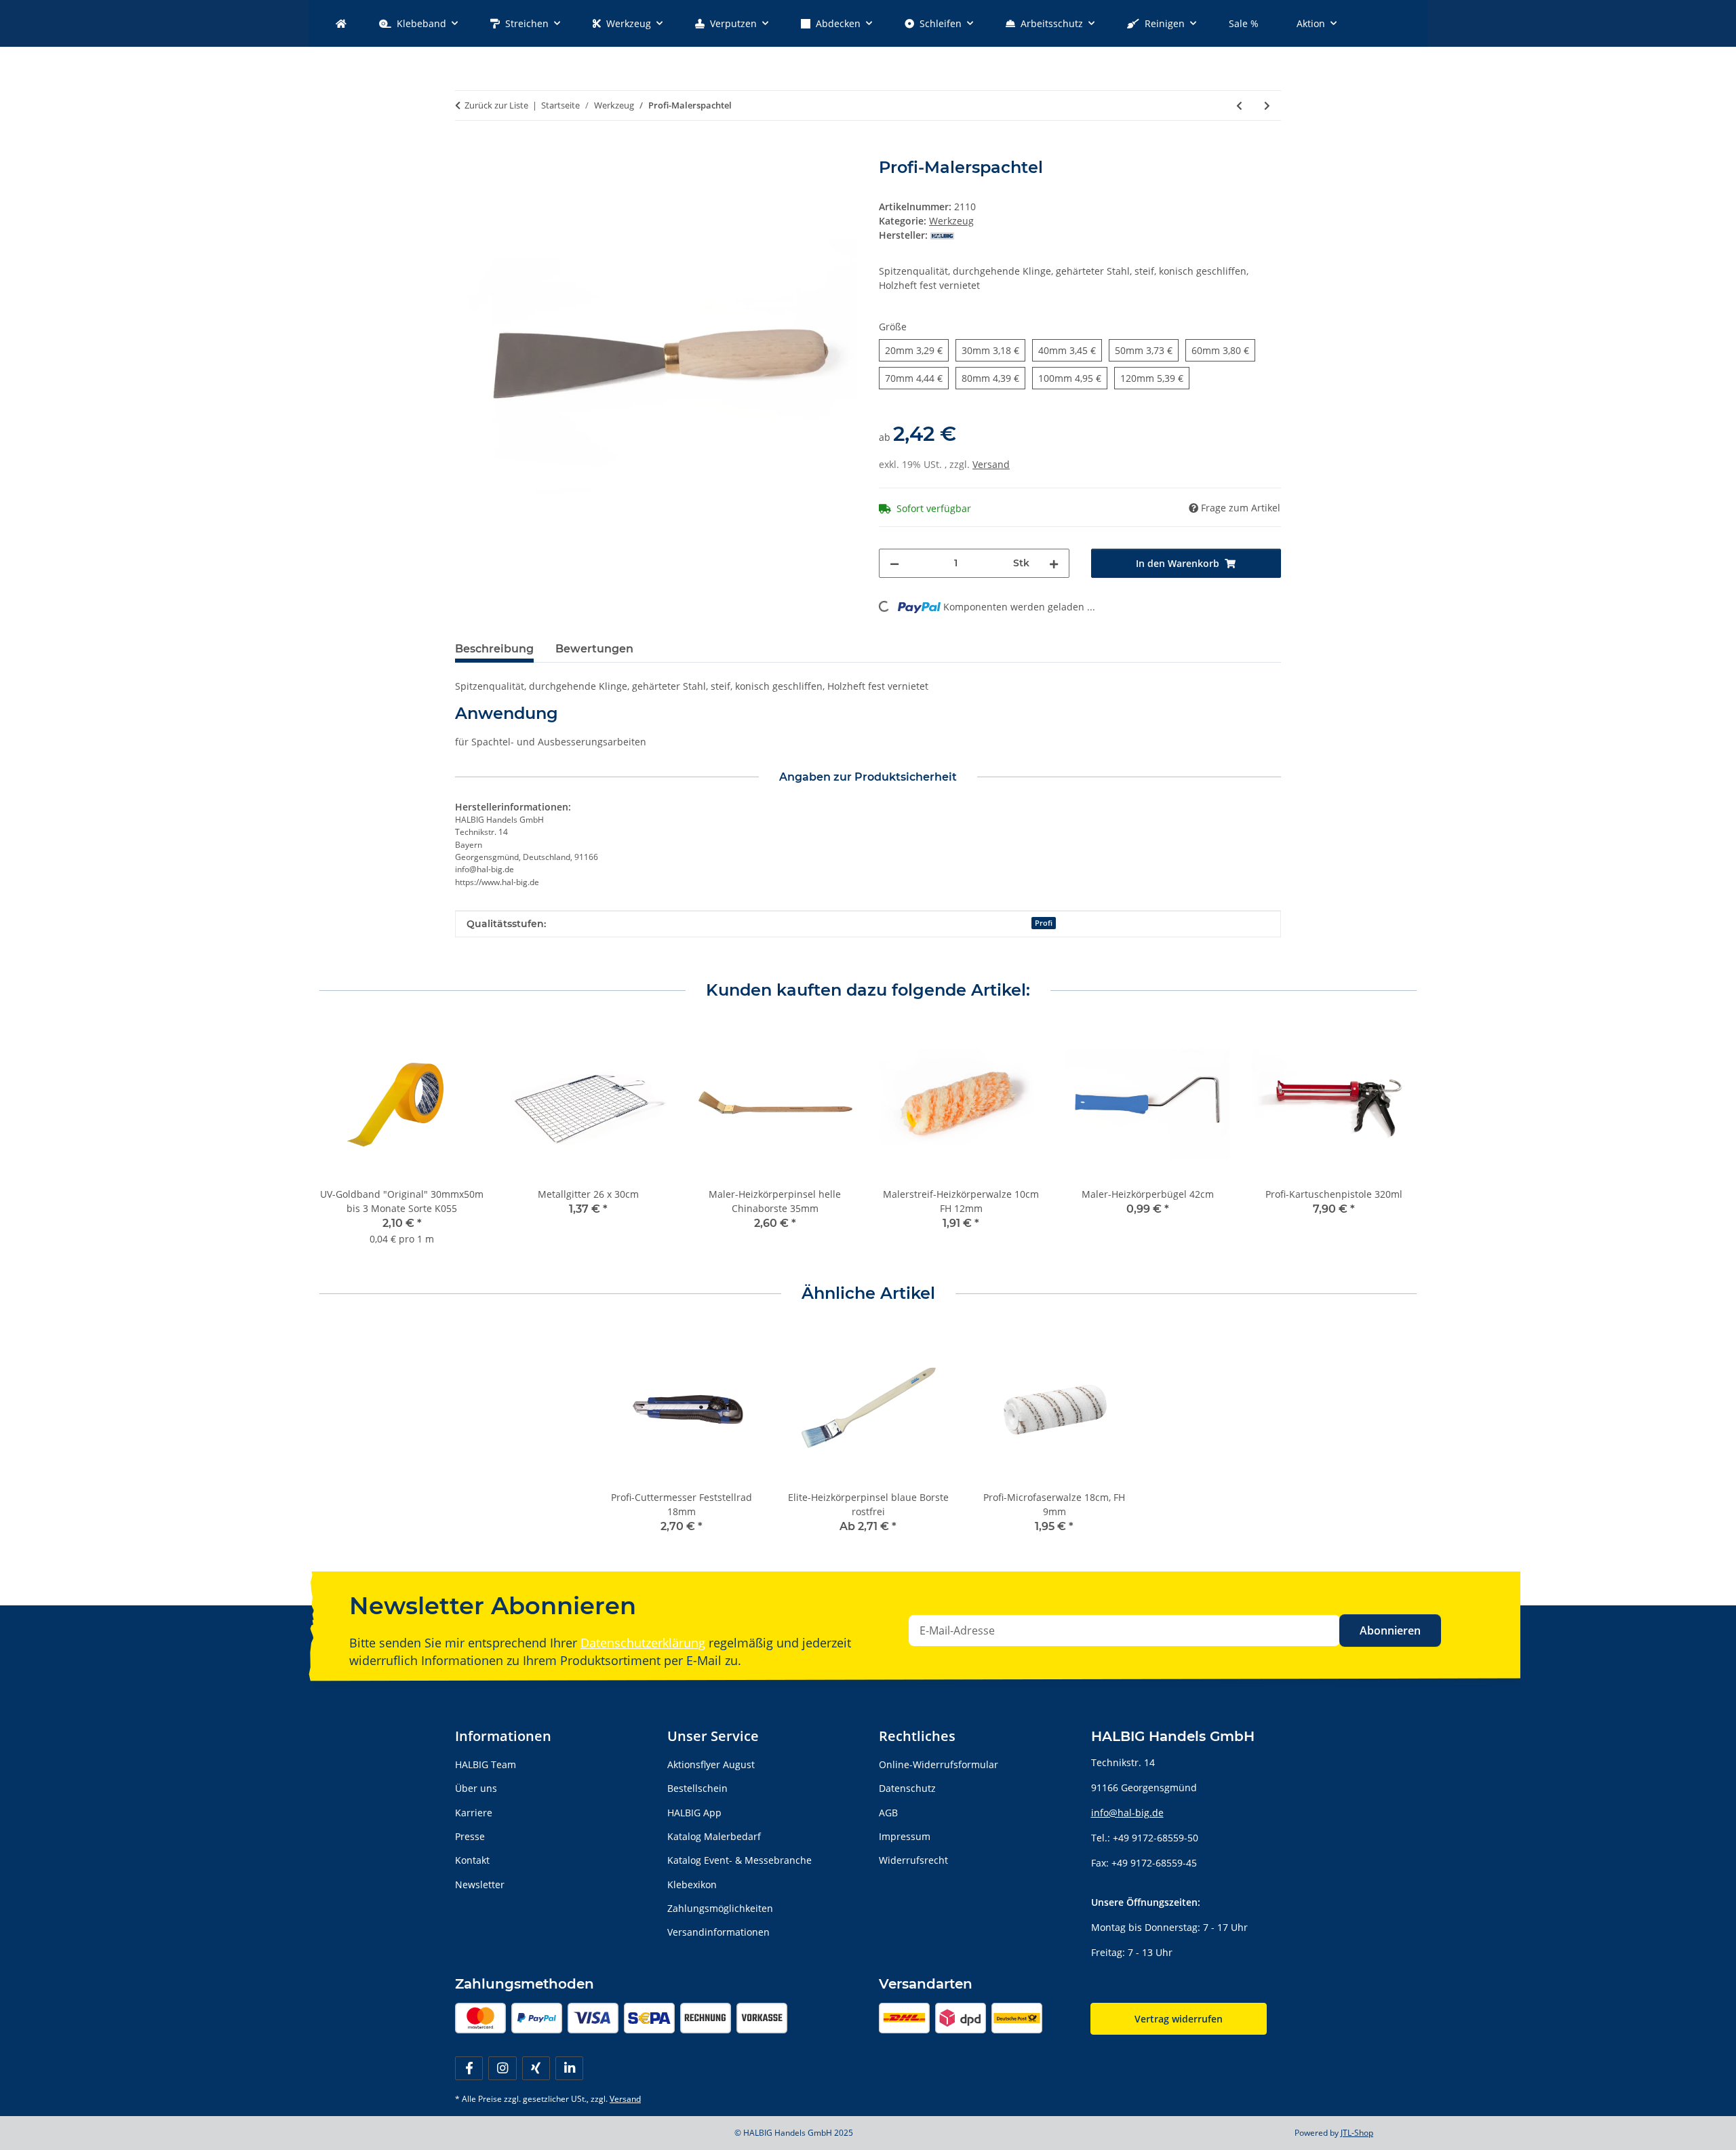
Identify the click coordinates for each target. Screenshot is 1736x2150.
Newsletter (480, 1884)
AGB (888, 1813)
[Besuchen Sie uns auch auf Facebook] (469, 2068)
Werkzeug (951, 221)
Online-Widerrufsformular (939, 1764)
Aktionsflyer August (711, 1764)
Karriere (474, 1813)
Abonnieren (1390, 1630)
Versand (991, 464)
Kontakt (472, 1860)
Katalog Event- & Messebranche (739, 1860)
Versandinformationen (718, 1932)
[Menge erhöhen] (1054, 563)
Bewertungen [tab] (594, 649)
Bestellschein (697, 1788)
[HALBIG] (341, 23)
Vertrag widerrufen (1179, 2019)
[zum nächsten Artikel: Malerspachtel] (1267, 105)
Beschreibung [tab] (494, 649)
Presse (470, 1836)
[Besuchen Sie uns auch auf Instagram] (502, 2068)
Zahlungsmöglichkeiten (720, 1908)
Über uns (476, 1788)
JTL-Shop (1357, 2133)
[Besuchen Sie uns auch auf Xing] (536, 2068)
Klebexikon (692, 1884)
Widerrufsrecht (913, 1860)
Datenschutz (907, 1788)
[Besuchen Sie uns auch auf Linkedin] (569, 2068)
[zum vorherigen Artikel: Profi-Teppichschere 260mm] (1239, 105)
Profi (1044, 923)
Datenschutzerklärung (643, 1643)
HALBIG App (694, 1813)
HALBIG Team (486, 1764)
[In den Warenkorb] (466, 151)
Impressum (905, 1836)
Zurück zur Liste (496, 105)
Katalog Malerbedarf (714, 1836)
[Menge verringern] (894, 563)
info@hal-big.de (1127, 1813)
